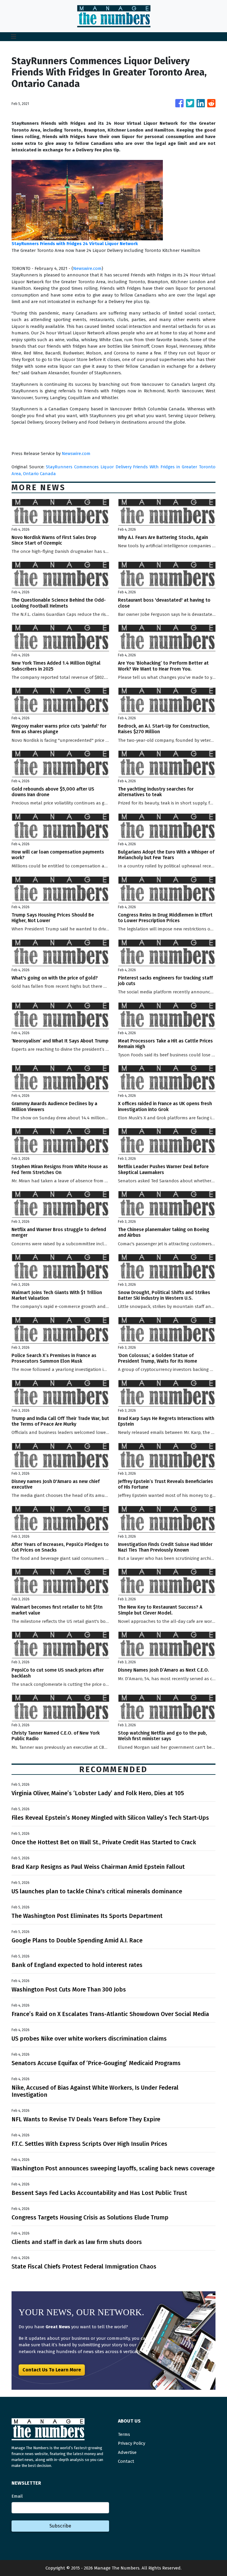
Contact (126, 2461)
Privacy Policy (132, 2443)
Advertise (127, 2452)
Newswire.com (87, 268)
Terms (124, 2434)
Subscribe (60, 2526)
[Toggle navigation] (14, 37)
